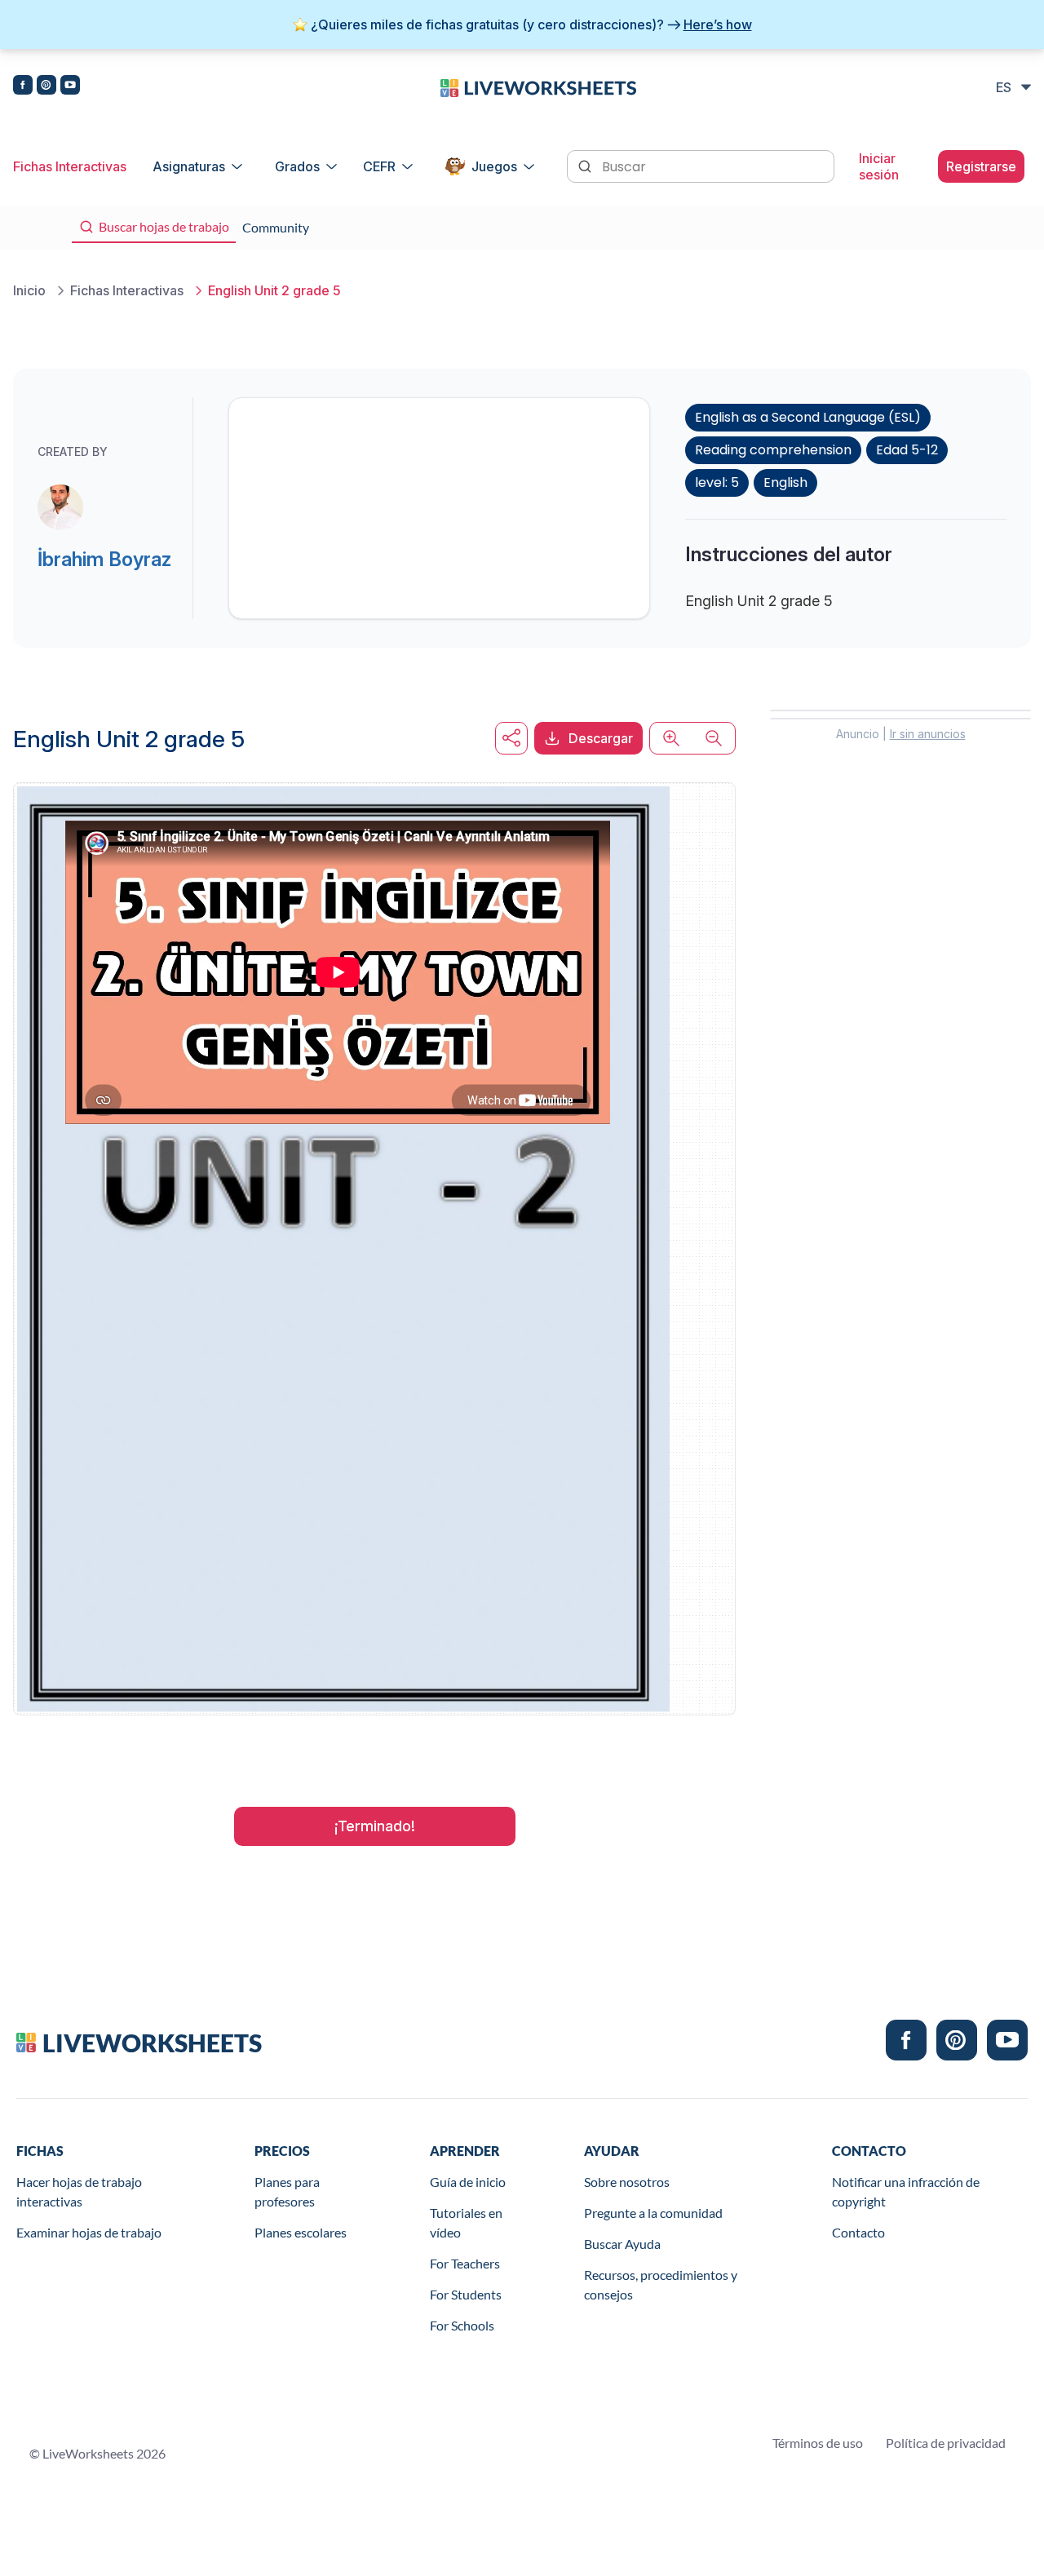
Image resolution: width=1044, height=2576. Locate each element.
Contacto (858, 2232)
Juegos (494, 166)
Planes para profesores (287, 2191)
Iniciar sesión (879, 166)
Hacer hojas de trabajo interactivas (79, 2191)
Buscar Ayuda (622, 2244)
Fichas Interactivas (70, 166)
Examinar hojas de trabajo (89, 2232)
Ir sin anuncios (928, 734)
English (785, 482)
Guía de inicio (468, 2182)
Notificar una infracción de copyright (906, 2191)
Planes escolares (301, 2232)
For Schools (462, 2325)
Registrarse (981, 166)
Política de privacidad (946, 2443)
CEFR (379, 166)
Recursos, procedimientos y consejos (661, 2284)
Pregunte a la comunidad (653, 2213)
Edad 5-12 (907, 450)
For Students (466, 2294)
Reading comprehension (773, 450)
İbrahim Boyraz (104, 559)
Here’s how (718, 24)
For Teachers (465, 2263)
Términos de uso (818, 2443)
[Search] (586, 165)
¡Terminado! (375, 1826)
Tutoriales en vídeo (466, 2222)
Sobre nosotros (627, 2182)
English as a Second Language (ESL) (808, 417)
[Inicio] (538, 86)
